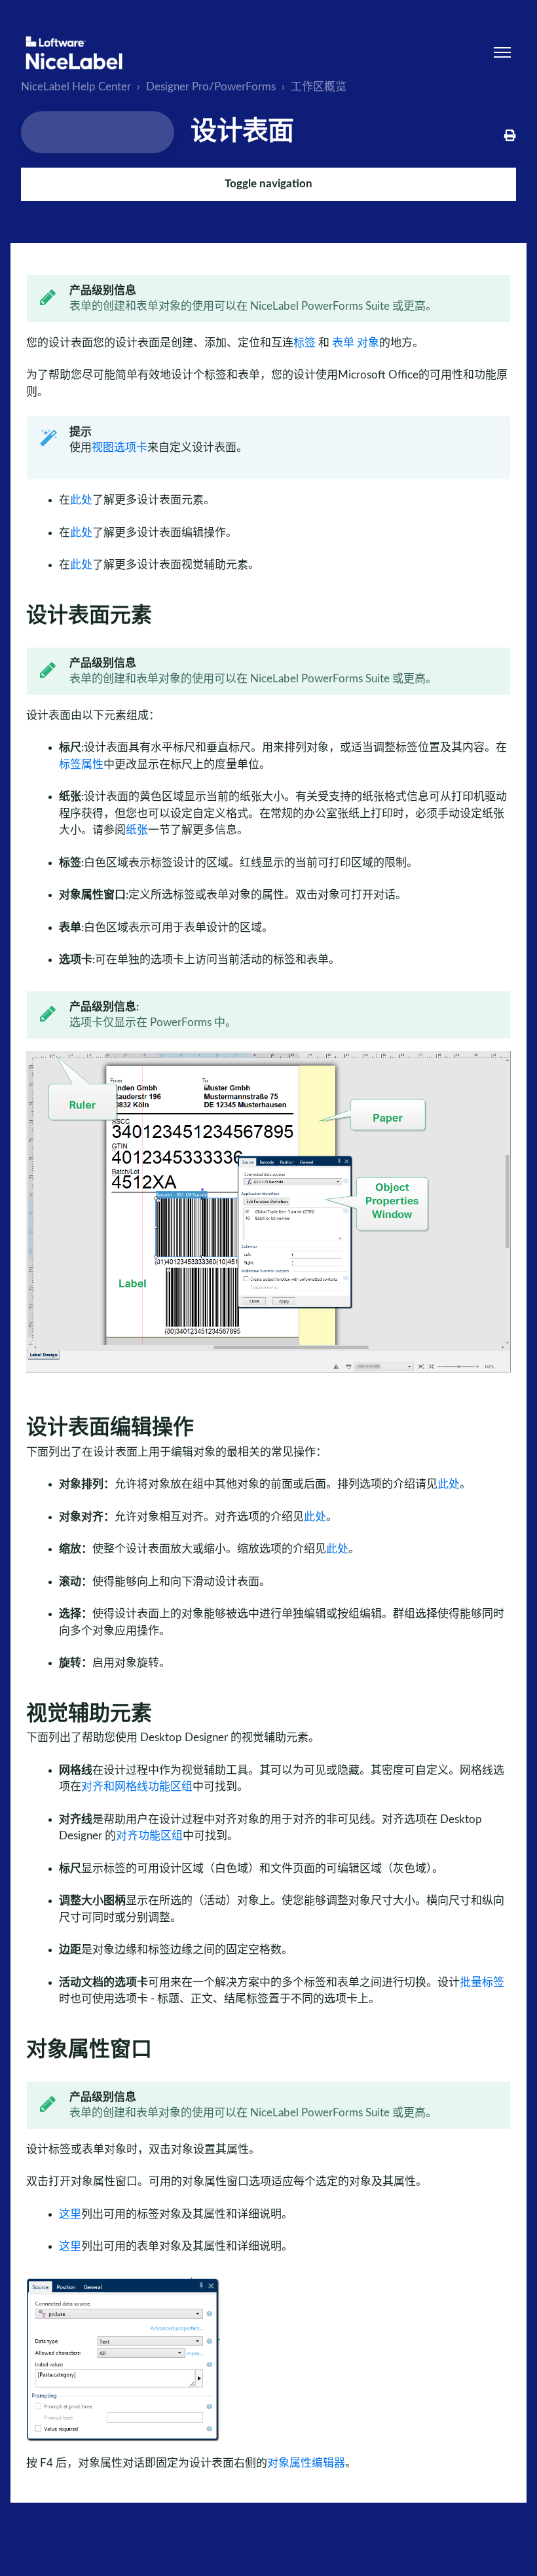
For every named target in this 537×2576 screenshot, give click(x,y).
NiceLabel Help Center (76, 87)
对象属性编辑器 (306, 2463)
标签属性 (81, 764)
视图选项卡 (120, 448)
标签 (305, 343)
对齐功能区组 (149, 1836)
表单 (343, 343)
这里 (70, 2214)
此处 (81, 500)
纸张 (137, 830)
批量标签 (482, 1982)
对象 (368, 343)
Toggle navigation (268, 184)
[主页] (74, 53)
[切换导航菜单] (502, 52)
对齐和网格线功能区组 (137, 1787)
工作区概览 (319, 87)
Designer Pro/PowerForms (211, 87)
